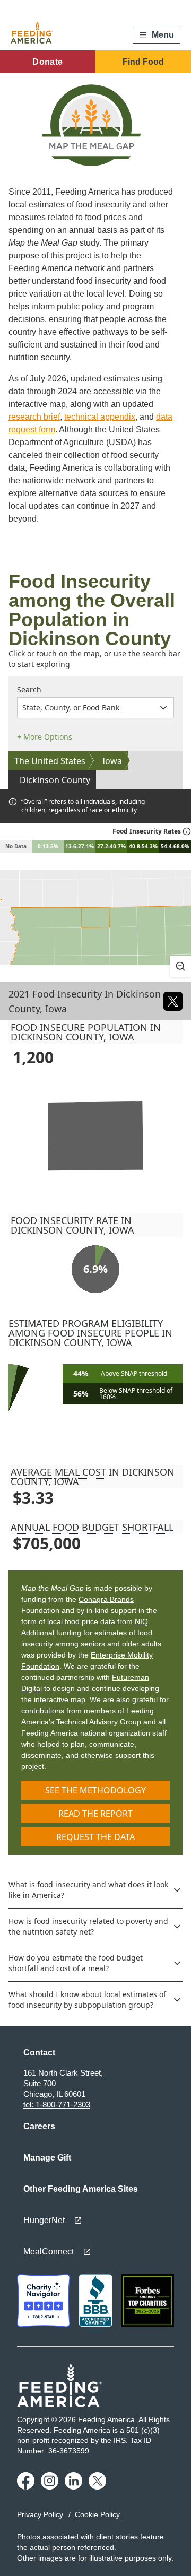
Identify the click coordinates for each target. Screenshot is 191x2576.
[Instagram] (50, 2486)
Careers (39, 2126)
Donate (47, 62)
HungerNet (44, 2220)
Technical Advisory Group (99, 1722)
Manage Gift (47, 2158)
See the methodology (95, 1790)
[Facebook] (26, 2486)
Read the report (95, 1814)
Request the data (95, 1837)
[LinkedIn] (73, 2486)
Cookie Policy (97, 2514)
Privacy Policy (40, 2514)
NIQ (141, 1621)
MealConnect (49, 2252)
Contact (39, 2053)
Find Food (143, 62)
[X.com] (97, 2486)
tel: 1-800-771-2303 (57, 2105)
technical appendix (100, 417)
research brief (34, 417)
